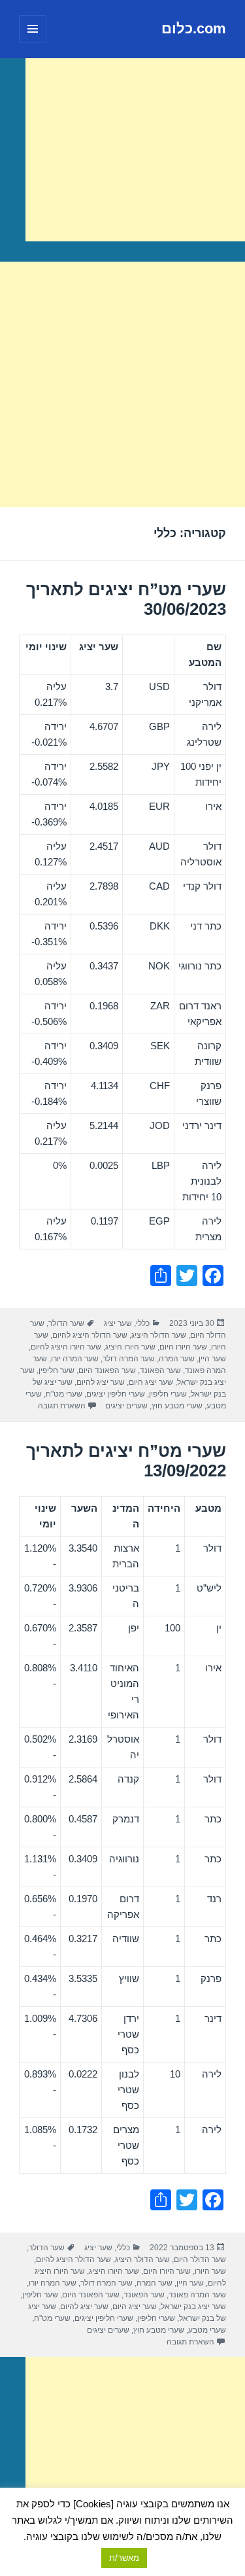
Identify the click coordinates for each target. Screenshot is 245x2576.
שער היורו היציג (130, 1347)
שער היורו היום (183, 1347)
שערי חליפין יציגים (116, 1394)
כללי (143, 1323)
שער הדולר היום (200, 2259)
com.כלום (194, 28)
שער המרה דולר (129, 1359)
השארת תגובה (62, 1406)
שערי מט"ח (64, 1394)
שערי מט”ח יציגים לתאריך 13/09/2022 (126, 1461)
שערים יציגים (126, 1406)
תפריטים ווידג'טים (32, 42)
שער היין (212, 1359)
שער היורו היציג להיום (66, 1347)
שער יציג (118, 1323)
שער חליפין (57, 1370)
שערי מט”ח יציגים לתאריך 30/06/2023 (126, 599)
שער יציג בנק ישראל (193, 2306)
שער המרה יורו (75, 1359)
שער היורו (210, 2271)
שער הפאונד (160, 1370)
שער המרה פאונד (197, 2295)
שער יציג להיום (101, 1382)
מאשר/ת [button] (124, 2558)
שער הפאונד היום (107, 1370)
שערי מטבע (207, 2330)
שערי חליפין (168, 1394)
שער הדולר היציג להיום (90, 1335)
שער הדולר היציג (159, 1335)
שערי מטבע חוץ (177, 1406)
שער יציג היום (151, 1382)
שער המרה (177, 1359)
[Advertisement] (135, 150)
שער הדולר (66, 1323)
